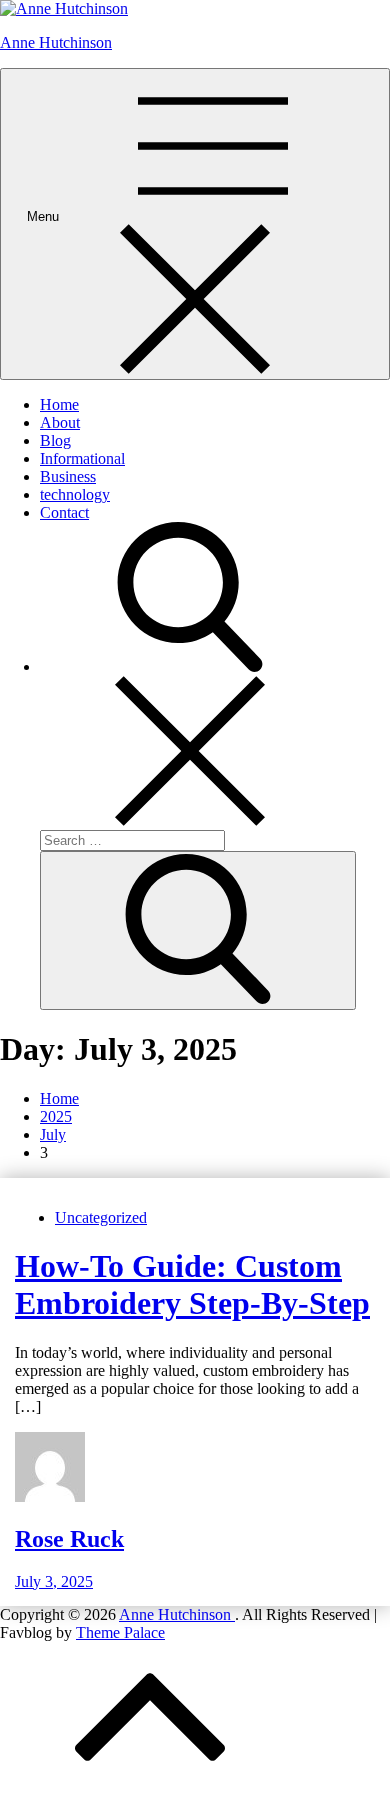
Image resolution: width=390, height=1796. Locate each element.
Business (68, 476)
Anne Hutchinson (56, 42)
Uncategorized (101, 1217)
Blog (55, 440)
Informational (82, 458)
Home (59, 404)
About (60, 422)
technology (75, 494)
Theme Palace (120, 1632)
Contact (64, 512)
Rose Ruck (69, 1539)
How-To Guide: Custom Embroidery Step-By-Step (192, 1284)
